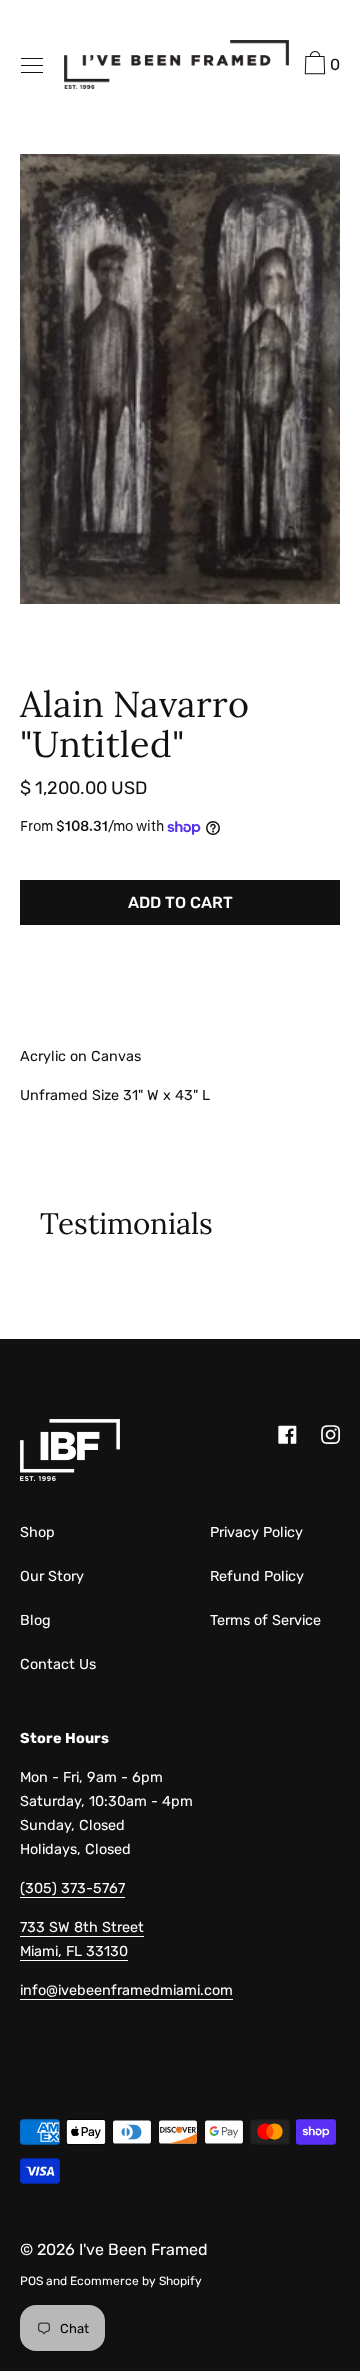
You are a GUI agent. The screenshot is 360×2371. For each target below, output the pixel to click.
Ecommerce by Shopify (136, 2281)
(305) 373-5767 (72, 1888)
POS (31, 2281)
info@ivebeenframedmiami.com (126, 1990)
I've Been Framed (143, 2249)
